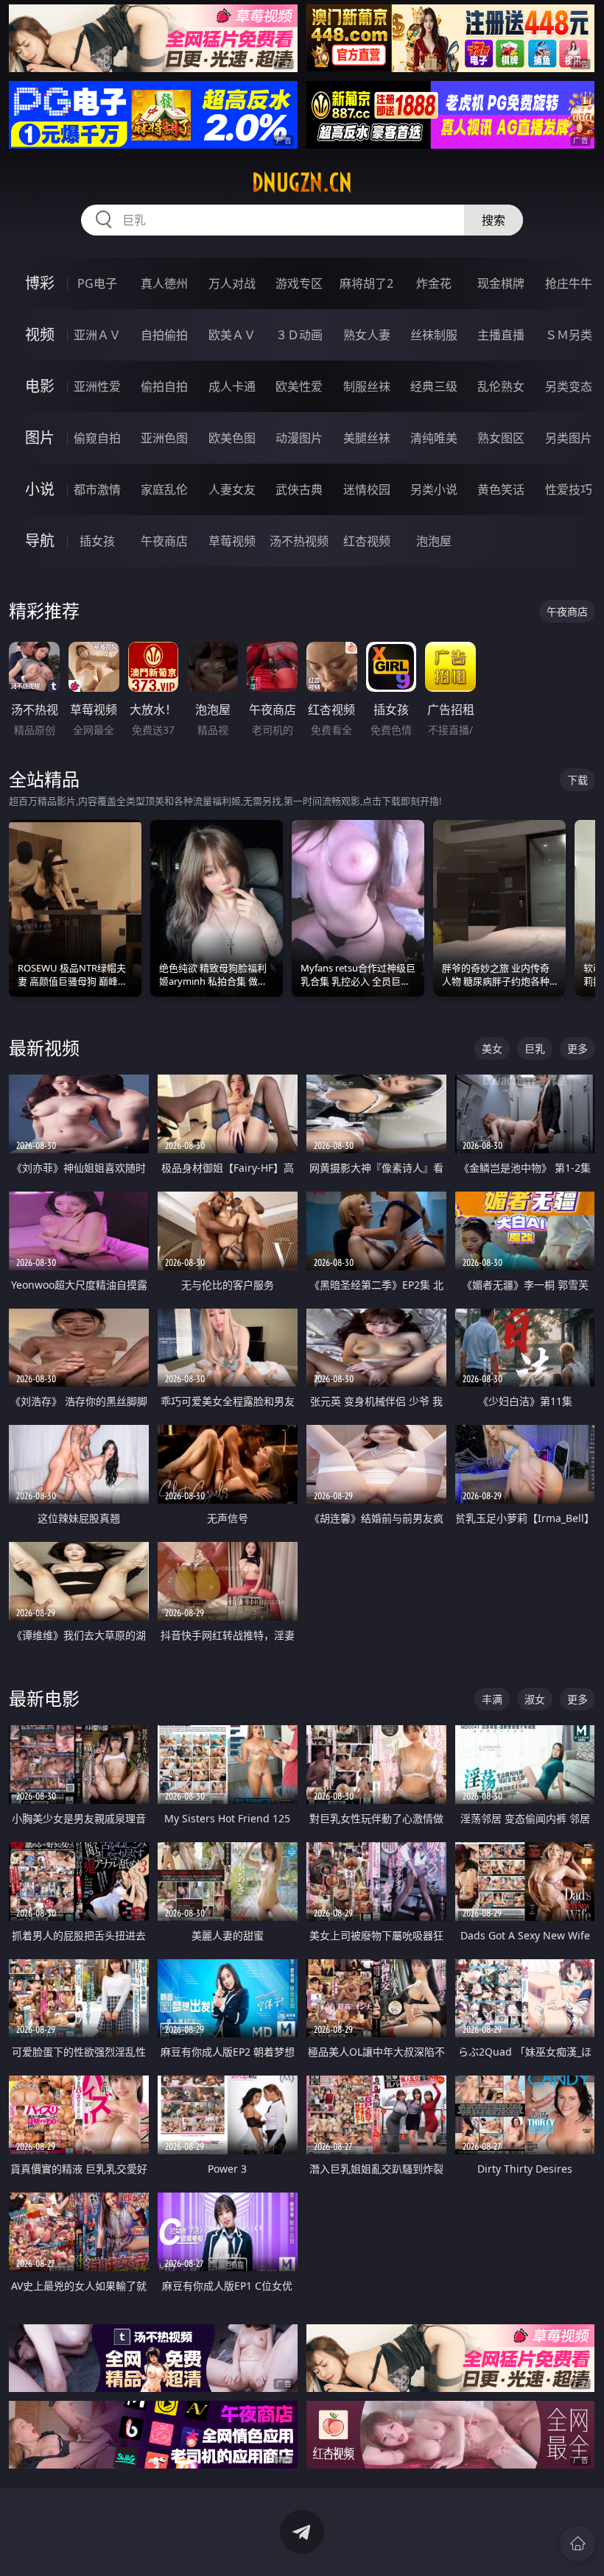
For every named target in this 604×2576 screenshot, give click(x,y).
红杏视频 (367, 541)
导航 (40, 541)
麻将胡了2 (366, 283)
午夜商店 (164, 541)
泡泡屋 (434, 541)
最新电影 (44, 1698)
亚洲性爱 (97, 386)
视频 (40, 335)
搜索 (494, 220)
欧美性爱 (299, 386)
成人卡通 (232, 386)
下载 (577, 780)
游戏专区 (299, 283)
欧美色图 (232, 438)
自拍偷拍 (164, 335)
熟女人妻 (367, 335)
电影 (40, 386)
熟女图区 (501, 438)
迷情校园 (367, 489)
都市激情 (97, 489)
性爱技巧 (569, 489)
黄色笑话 (501, 489)
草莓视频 (232, 541)
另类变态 (569, 386)
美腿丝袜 (367, 438)
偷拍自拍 (164, 386)
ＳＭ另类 (569, 335)
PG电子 (97, 283)
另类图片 (569, 438)
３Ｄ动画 (299, 335)
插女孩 (97, 541)
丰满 (492, 1699)
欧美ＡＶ (232, 335)
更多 (577, 1048)
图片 (40, 438)
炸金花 (434, 283)
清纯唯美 (434, 438)
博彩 (40, 283)
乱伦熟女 (501, 386)
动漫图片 (299, 438)
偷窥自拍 (97, 438)
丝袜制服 (434, 335)
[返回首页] (577, 2544)
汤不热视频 (299, 541)
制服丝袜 (367, 386)
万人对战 (232, 283)
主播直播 (501, 335)
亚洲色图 (164, 438)
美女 (492, 1048)
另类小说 (434, 489)
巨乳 (535, 1048)
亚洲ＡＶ (97, 335)
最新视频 (44, 1048)
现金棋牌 (501, 283)
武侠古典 (299, 489)
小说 (40, 489)
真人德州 (164, 283)
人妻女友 (232, 489)
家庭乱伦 (164, 489)
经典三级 (434, 386)
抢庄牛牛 (569, 283)
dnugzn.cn (302, 183)
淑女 (535, 1699)
